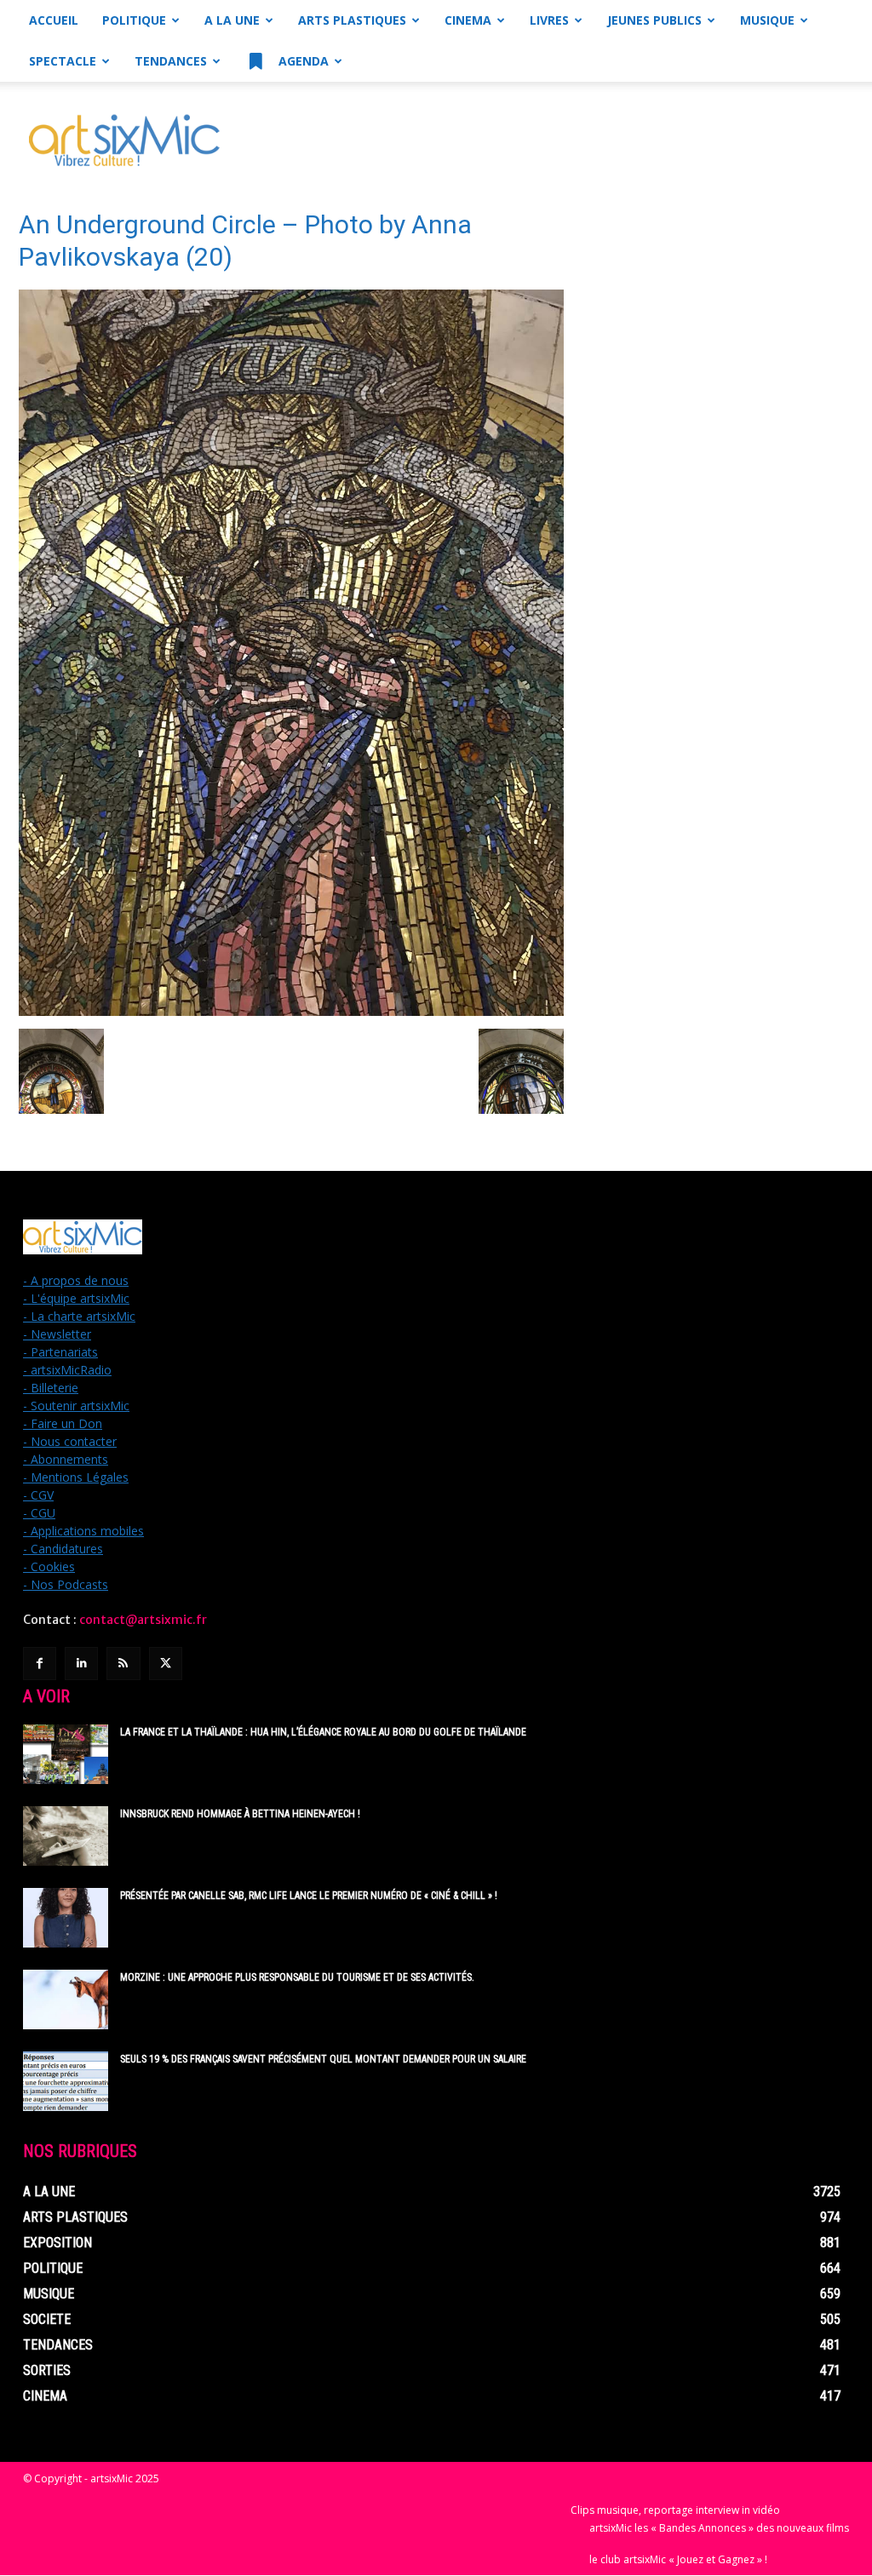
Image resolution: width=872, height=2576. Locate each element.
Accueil (54, 20)
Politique (134, 20)
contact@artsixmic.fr (143, 1620)
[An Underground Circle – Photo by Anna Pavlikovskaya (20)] (291, 1011)
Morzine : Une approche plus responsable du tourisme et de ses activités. (297, 1977)
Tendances (171, 61)
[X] (166, 1664)
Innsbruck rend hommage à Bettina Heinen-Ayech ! (240, 1814)
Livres (549, 20)
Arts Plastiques (352, 20)
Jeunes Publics (654, 20)
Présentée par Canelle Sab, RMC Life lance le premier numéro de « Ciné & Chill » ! (309, 1896)
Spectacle (63, 61)
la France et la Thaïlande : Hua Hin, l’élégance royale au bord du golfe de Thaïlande (323, 1732)
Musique (767, 20)
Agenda (302, 61)
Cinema (468, 20)
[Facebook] (40, 1664)
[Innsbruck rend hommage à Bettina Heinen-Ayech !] (66, 1836)
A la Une (232, 20)
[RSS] (123, 1664)
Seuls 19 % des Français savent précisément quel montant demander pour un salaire (323, 2059)
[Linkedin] (81, 1664)
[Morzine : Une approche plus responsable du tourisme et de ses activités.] (66, 1999)
